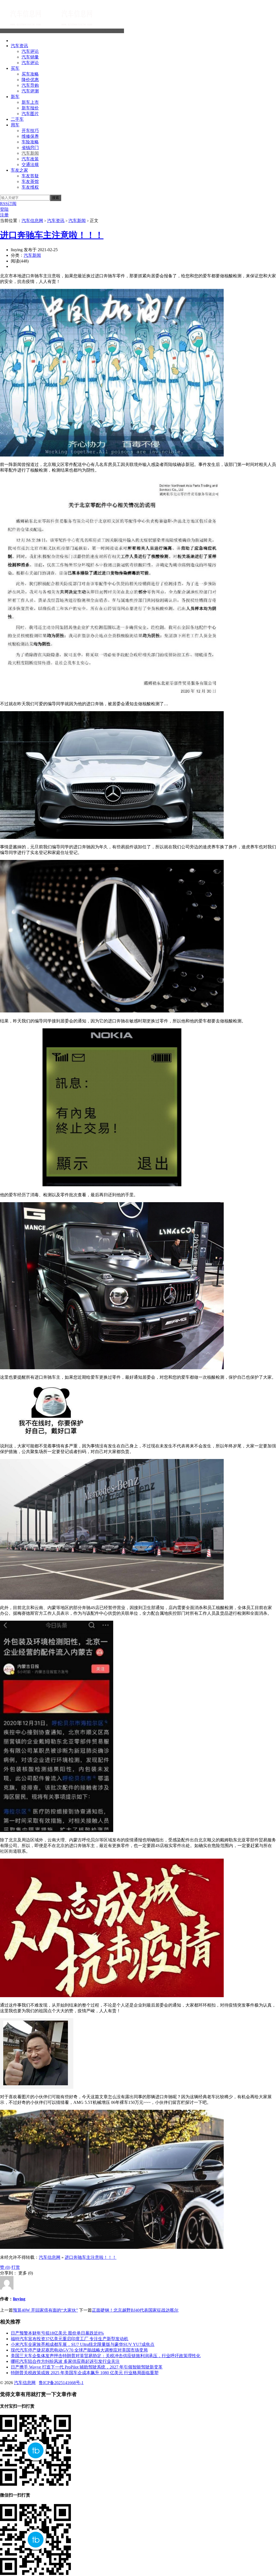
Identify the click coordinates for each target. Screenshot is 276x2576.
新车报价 (30, 108)
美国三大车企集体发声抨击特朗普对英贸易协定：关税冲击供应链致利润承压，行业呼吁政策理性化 (106, 2356)
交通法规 (30, 165)
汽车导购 (30, 85)
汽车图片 (30, 114)
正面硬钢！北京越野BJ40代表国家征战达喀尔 (135, 2310)
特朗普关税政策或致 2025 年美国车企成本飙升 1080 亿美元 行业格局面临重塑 (85, 2373)
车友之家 (19, 170)
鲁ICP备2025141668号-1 (61, 2383)
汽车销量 (30, 57)
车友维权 (30, 187)
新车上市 (30, 102)
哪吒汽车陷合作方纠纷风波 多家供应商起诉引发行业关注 (65, 2361)
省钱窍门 (30, 148)
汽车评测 (30, 91)
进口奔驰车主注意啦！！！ (52, 235)
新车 (15, 97)
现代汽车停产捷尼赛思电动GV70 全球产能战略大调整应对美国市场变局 (79, 2350)
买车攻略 (30, 74)
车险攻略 (30, 142)
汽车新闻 (30, 153)
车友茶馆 (30, 181)
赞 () (5, 2267)
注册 (4, 215)
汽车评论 (30, 51)
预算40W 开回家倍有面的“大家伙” (45, 2310)
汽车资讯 (19, 46)
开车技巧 (30, 131)
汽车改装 (30, 159)
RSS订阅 (8, 204)
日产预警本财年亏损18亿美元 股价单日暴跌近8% (57, 2333)
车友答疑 (30, 176)
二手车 (17, 119)
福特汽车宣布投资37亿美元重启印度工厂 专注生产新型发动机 (70, 2339)
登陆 (4, 209)
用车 (15, 125)
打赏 (16, 2267)
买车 (15, 68)
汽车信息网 (113, 31)
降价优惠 (30, 80)
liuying (19, 2299)
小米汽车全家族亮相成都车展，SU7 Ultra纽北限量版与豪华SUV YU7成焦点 (83, 2344)
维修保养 (30, 136)
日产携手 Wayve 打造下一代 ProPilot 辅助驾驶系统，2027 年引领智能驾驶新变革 (87, 2367)
